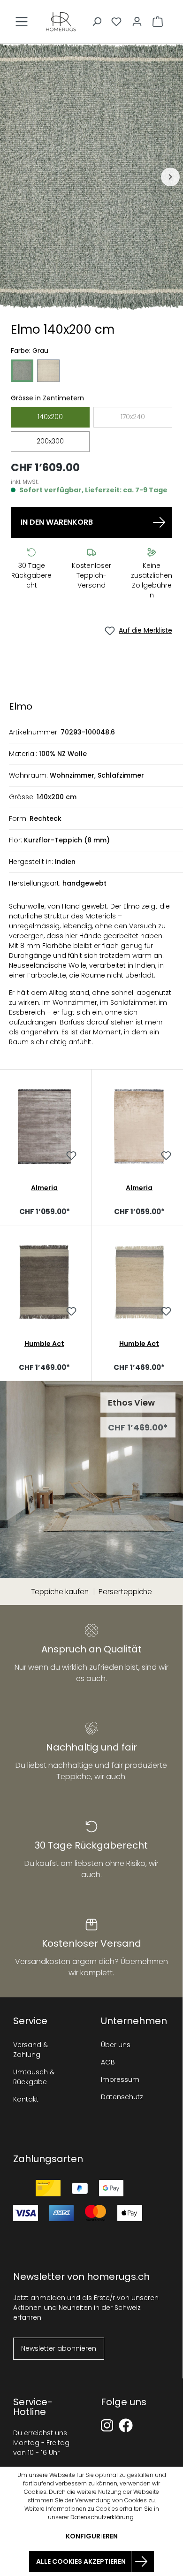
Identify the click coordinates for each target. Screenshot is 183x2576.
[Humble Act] (44, 1282)
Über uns (116, 2045)
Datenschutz (122, 2097)
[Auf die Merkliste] (71, 1157)
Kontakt (26, 2099)
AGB (108, 2062)
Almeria (44, 1188)
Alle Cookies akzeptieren (81, 2561)
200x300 (50, 441)
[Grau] (22, 371)
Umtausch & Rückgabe (34, 2077)
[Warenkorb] (158, 22)
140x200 (50, 417)
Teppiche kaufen (60, 1592)
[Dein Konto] (137, 22)
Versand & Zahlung (30, 2050)
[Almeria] (44, 1126)
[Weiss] (48, 371)
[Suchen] (97, 22)
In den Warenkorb (57, 522)
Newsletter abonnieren (59, 2348)
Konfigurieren (92, 2536)
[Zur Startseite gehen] (61, 22)
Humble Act (44, 1344)
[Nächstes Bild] (170, 177)
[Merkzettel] (116, 22)
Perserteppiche (125, 1592)
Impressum (120, 2079)
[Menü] (22, 22)
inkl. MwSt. (25, 482)
